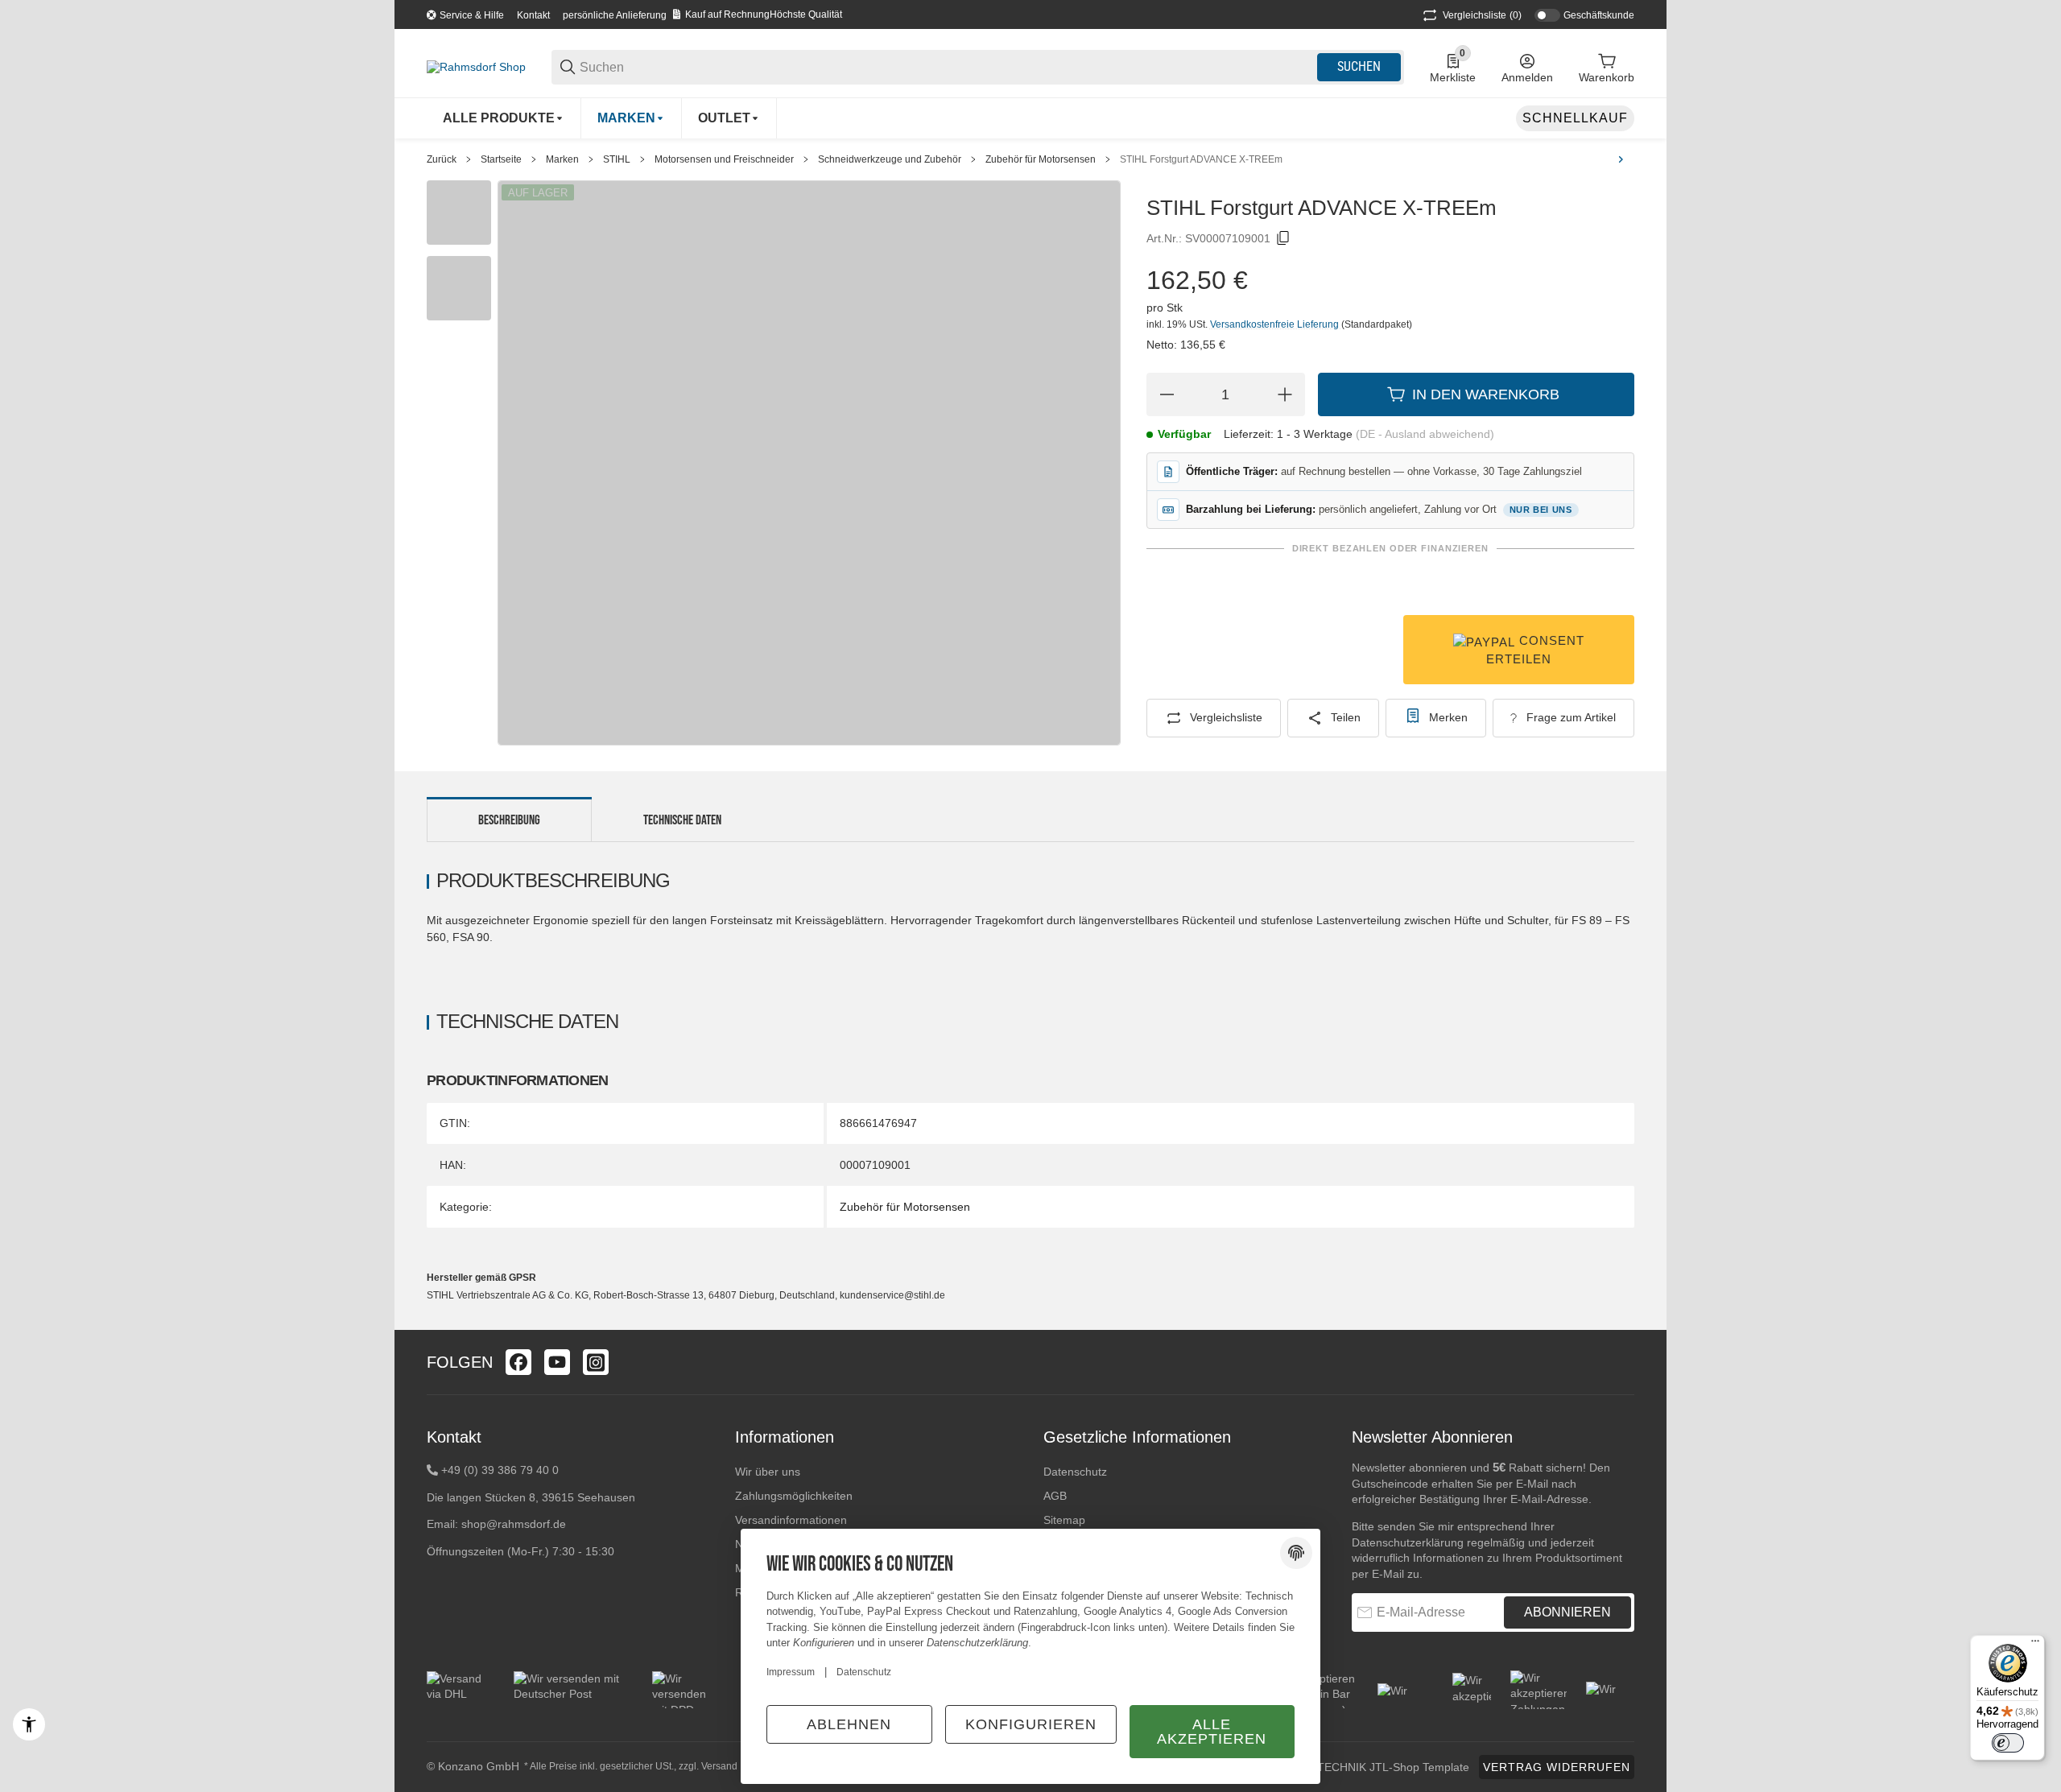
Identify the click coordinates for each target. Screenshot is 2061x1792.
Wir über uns (768, 1472)
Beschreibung (509, 820)
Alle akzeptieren (1212, 1732)
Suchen (1359, 66)
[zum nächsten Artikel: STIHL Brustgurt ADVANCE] (1621, 159)
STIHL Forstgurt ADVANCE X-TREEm (1201, 159)
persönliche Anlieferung (615, 15)
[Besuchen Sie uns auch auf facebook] (518, 1362)
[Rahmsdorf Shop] (476, 66)
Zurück (442, 159)
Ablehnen (849, 1724)
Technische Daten (682, 820)
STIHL (617, 159)
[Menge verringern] (1167, 394)
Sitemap (1064, 1520)
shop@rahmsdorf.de (514, 1524)
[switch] (2008, 1743)
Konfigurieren (1031, 1724)
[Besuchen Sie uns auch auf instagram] (596, 1362)
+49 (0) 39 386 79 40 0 (500, 1470)
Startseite (501, 159)
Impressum (791, 1672)
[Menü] (2035, 1645)
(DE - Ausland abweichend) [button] (1425, 434)
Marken (562, 159)
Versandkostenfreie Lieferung (1276, 324)
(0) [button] (1482, 15)
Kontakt (533, 15)
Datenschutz (1075, 1472)
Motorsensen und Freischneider (724, 159)
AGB (1055, 1496)
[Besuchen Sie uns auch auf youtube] (557, 1362)
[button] (1621, 1362)
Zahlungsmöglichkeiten (794, 1496)
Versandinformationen (791, 1520)
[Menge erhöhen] (1285, 394)
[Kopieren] (1283, 238)
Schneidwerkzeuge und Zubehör (890, 159)
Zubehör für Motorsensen (1041, 159)
